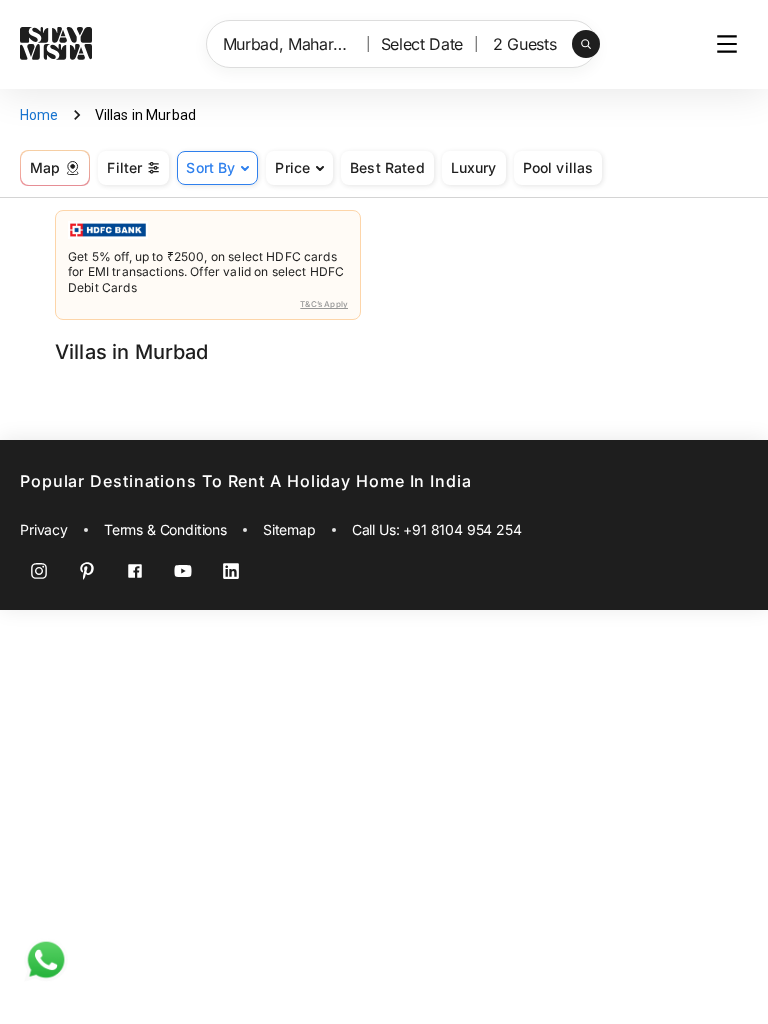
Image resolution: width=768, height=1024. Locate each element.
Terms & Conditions (165, 529)
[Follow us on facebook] (135, 571)
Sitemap (289, 529)
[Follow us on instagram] (39, 571)
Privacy (44, 529)
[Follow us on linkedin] (231, 571)
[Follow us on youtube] (183, 571)
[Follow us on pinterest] (87, 571)
